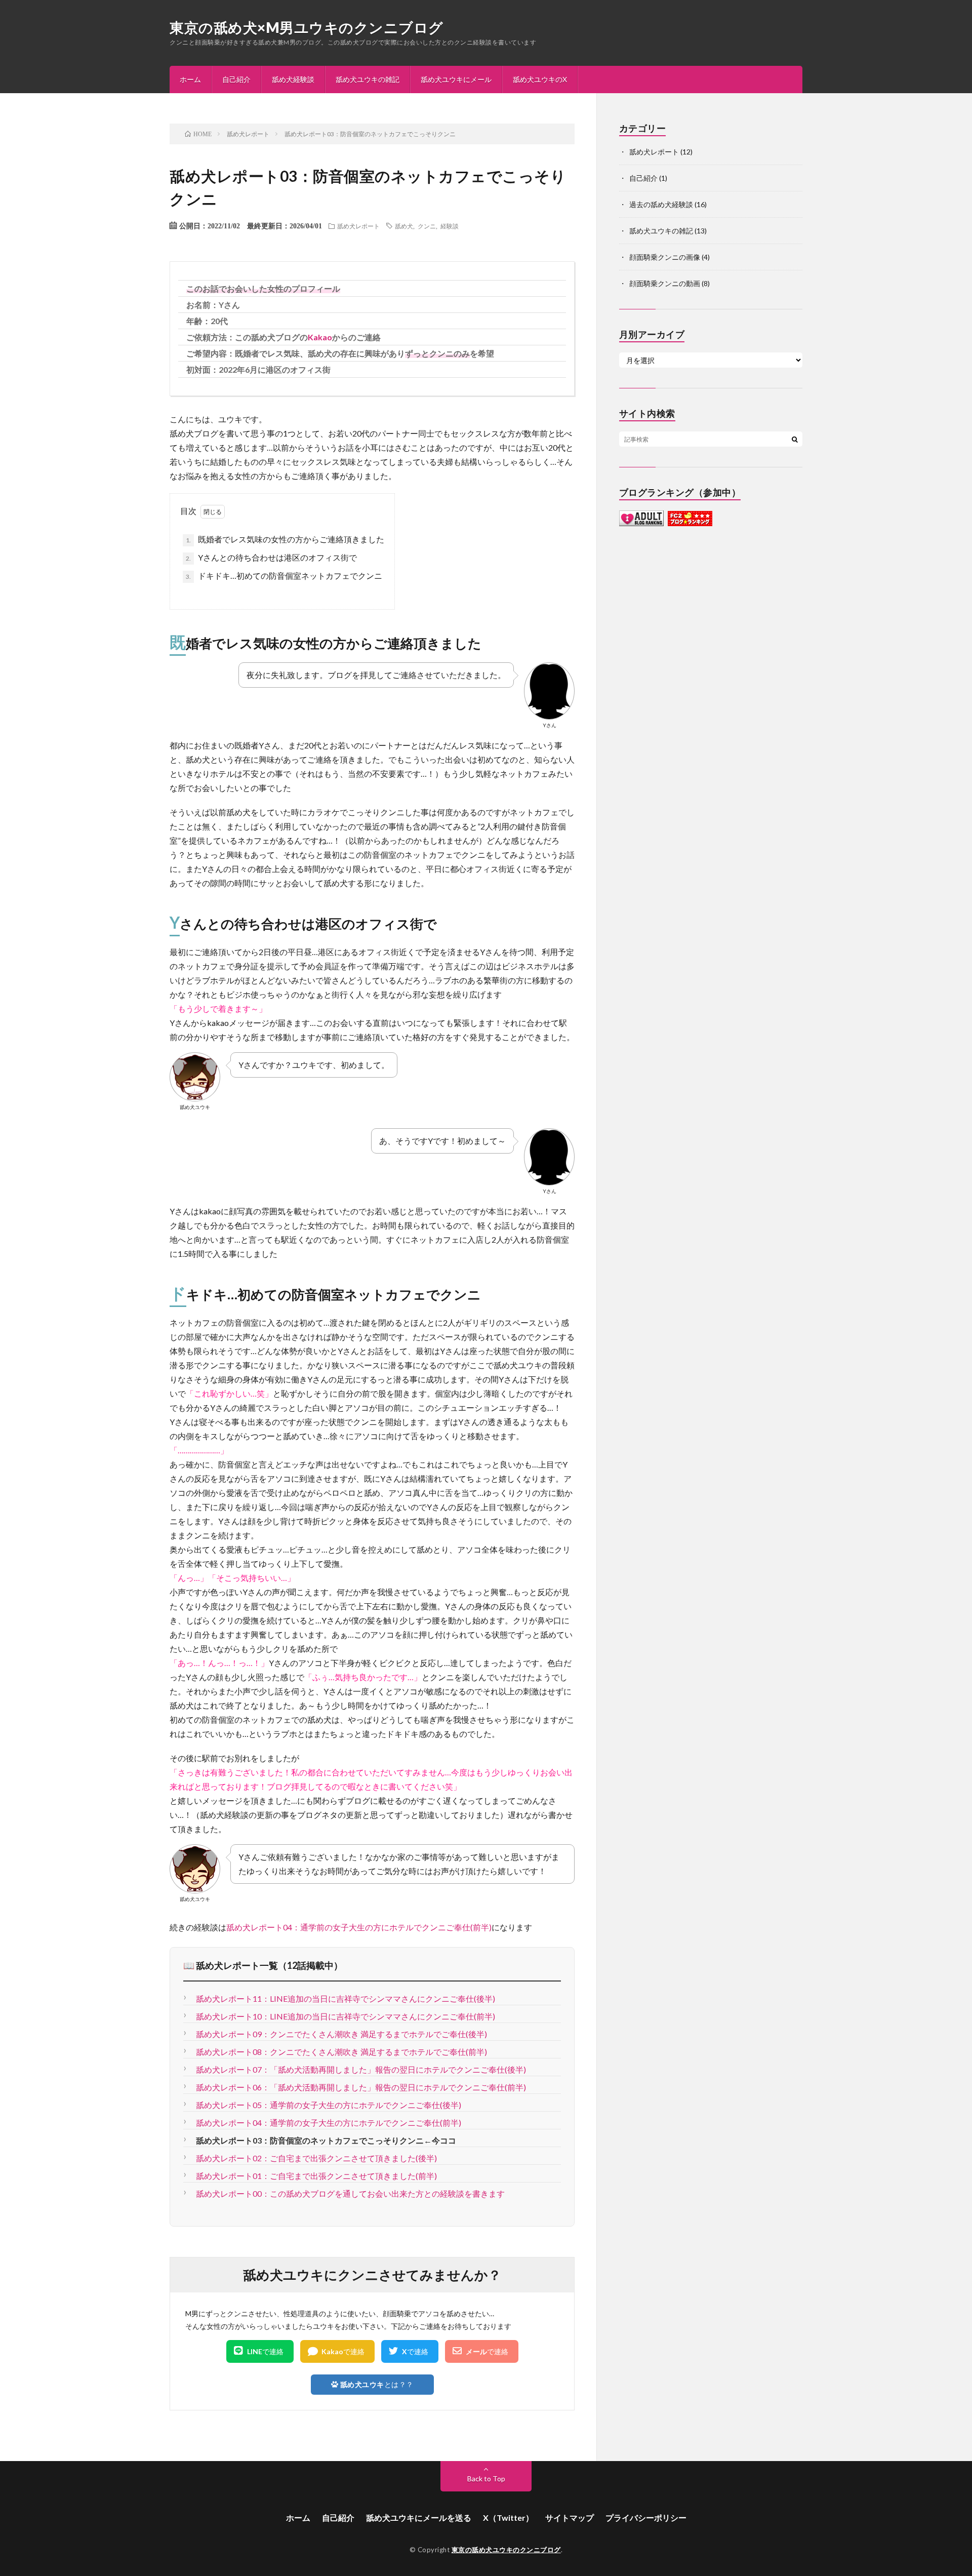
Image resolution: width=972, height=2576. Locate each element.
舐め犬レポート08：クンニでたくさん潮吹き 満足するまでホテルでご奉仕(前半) (341, 2052)
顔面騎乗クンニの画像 (665, 257)
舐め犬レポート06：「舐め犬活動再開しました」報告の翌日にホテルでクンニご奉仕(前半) (361, 2087)
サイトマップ (570, 2518)
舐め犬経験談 (293, 79)
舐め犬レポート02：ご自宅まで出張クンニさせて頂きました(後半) (316, 2158)
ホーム (190, 79)
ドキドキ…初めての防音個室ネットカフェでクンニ (284, 576)
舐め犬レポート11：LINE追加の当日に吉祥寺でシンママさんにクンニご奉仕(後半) (346, 1998)
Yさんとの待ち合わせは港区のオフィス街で (271, 557)
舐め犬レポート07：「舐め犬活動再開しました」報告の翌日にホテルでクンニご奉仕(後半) (361, 2069)
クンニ (427, 226)
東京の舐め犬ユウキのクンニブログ (506, 2550)
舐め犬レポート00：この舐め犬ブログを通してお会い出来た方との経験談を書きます (350, 2193)
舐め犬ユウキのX (540, 79)
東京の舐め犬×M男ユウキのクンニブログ (307, 27)
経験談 (450, 226)
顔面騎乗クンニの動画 (665, 283)
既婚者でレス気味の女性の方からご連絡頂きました (285, 539)
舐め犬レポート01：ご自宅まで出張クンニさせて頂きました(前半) (316, 2176)
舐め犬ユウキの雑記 (368, 79)
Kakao (320, 337)
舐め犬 (404, 226)
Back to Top (486, 2479)
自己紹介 (236, 79)
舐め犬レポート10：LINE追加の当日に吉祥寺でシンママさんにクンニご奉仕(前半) (346, 2016)
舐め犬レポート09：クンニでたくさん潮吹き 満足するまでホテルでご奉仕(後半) (341, 2034)
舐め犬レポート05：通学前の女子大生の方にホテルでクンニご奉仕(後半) (329, 2105)
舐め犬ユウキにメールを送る (419, 2518)
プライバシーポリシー (646, 2518)
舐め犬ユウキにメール (456, 79)
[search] (795, 439)
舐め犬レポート (358, 226)
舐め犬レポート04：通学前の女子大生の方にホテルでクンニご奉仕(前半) (359, 1927)
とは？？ (377, 2384)
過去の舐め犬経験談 (661, 204)
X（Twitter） (508, 2518)
